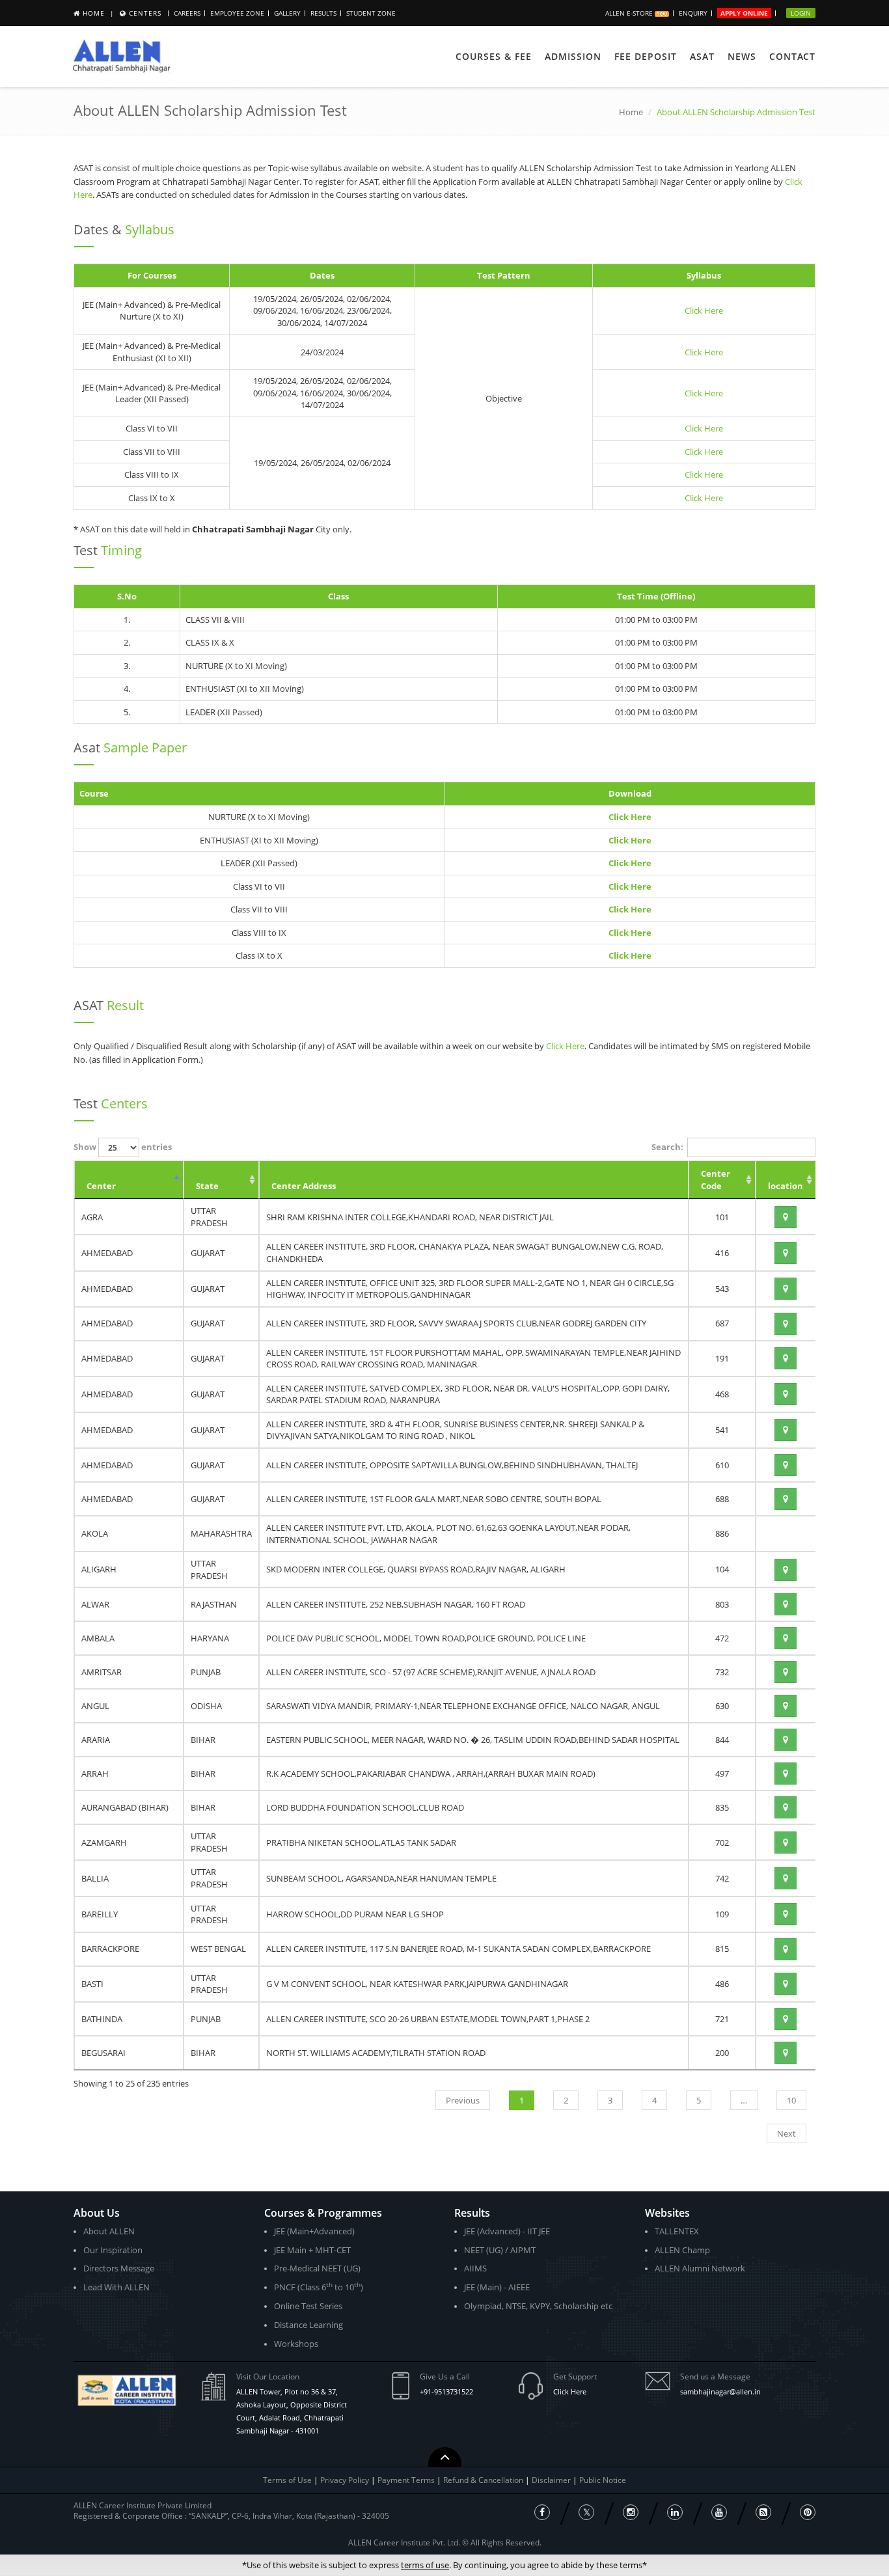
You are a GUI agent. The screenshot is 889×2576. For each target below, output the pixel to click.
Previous (463, 2100)
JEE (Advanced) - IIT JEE (507, 2231)
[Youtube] (719, 2512)
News (742, 56)
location (786, 1186)
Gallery (287, 13)
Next (786, 2133)
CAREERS (187, 13)
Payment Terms (407, 2480)
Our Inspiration (113, 2250)
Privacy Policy (345, 2480)
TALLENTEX (677, 2231)
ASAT (702, 56)
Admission (573, 56)
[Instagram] (631, 2512)
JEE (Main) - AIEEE (497, 2287)
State (207, 1186)
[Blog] (763, 2512)
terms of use (425, 2565)
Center (101, 1186)
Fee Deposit (646, 56)
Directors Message (119, 2268)
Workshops (296, 2344)
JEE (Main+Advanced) (314, 2231)
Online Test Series (308, 2306)
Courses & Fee (494, 56)
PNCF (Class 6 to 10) (319, 2287)
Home (94, 13)
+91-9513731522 (446, 2391)
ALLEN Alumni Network (700, 2268)
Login (801, 13)
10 (791, 2100)
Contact (792, 56)
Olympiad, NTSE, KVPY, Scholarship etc (538, 2306)
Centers (145, 13)
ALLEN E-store (630, 13)
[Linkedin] (675, 2512)
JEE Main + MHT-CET (312, 2250)
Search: (667, 1147)
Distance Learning (308, 2325)
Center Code (716, 1180)
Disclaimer (552, 2480)
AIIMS (475, 2268)
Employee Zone (237, 13)
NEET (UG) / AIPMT (500, 2250)
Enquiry (693, 13)
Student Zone (371, 13)
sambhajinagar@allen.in (720, 2391)
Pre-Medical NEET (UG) (317, 2268)
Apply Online (744, 13)
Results (323, 13)
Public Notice (603, 2480)
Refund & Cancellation (484, 2480)
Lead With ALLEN (116, 2287)
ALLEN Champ (682, 2250)
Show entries (123, 1147)
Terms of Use (287, 2480)
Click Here (704, 310)
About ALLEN (109, 2231)
